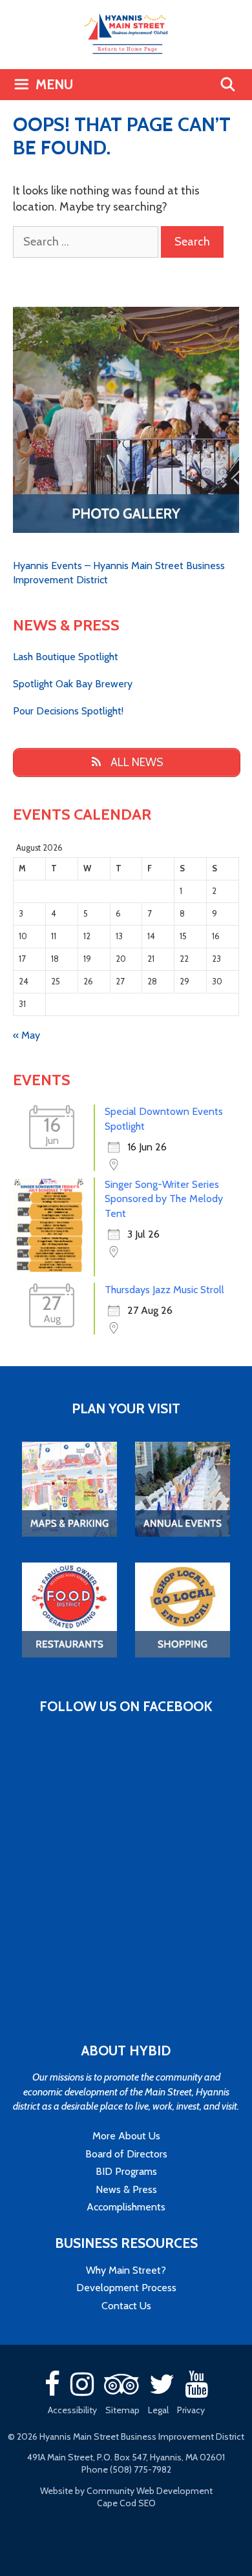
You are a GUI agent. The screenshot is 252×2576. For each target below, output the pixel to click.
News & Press (126, 2189)
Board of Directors (126, 2154)
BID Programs (126, 2171)
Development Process (126, 2288)
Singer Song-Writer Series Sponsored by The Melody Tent (164, 1199)
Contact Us (126, 2306)
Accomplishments (126, 2207)
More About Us (126, 2136)
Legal (158, 2410)
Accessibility (72, 2410)
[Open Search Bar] (228, 85)
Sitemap (122, 2410)
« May (26, 1035)
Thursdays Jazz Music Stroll (164, 1290)
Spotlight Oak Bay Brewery (73, 684)
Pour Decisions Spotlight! (68, 711)
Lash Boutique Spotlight (66, 657)
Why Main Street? (126, 2270)
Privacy (191, 2410)
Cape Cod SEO (126, 2503)
